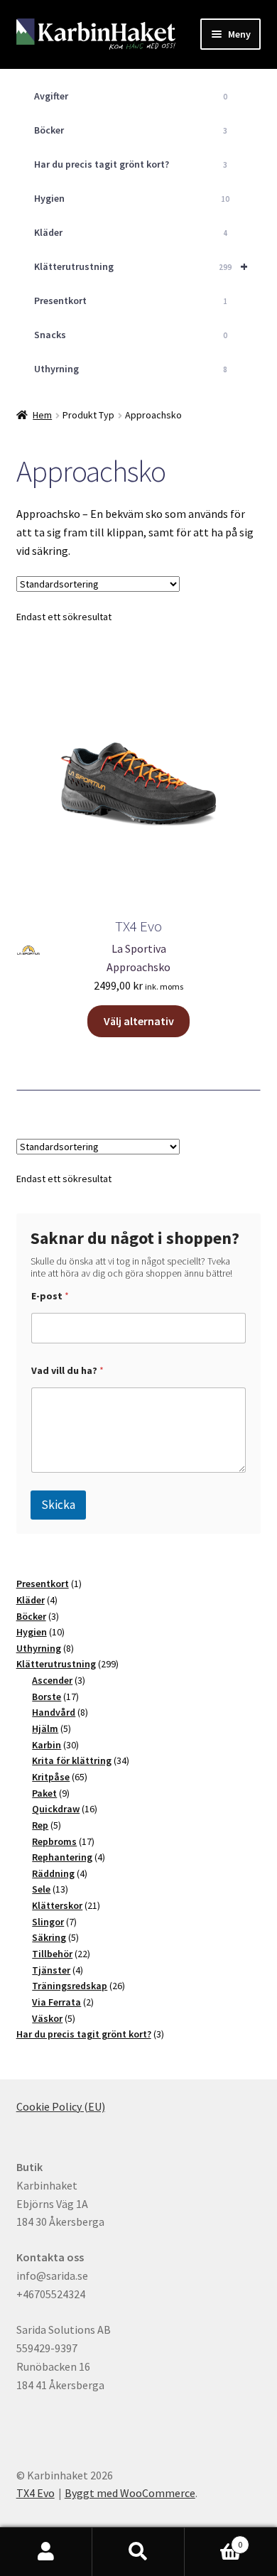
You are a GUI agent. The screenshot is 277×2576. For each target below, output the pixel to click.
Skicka (58, 1505)
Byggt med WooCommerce (130, 2493)
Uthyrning (131, 369)
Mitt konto (46, 2552)
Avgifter (131, 96)
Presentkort (131, 301)
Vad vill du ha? (67, 1371)
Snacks (131, 335)
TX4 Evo (36, 2493)
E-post (50, 1296)
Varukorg (213, 2539)
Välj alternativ (139, 1021)
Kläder (131, 232)
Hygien (132, 198)
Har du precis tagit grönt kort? (131, 164)
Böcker (131, 130)
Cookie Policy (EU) (61, 2106)
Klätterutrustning (141, 266)
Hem (42, 415)
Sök (138, 2552)
